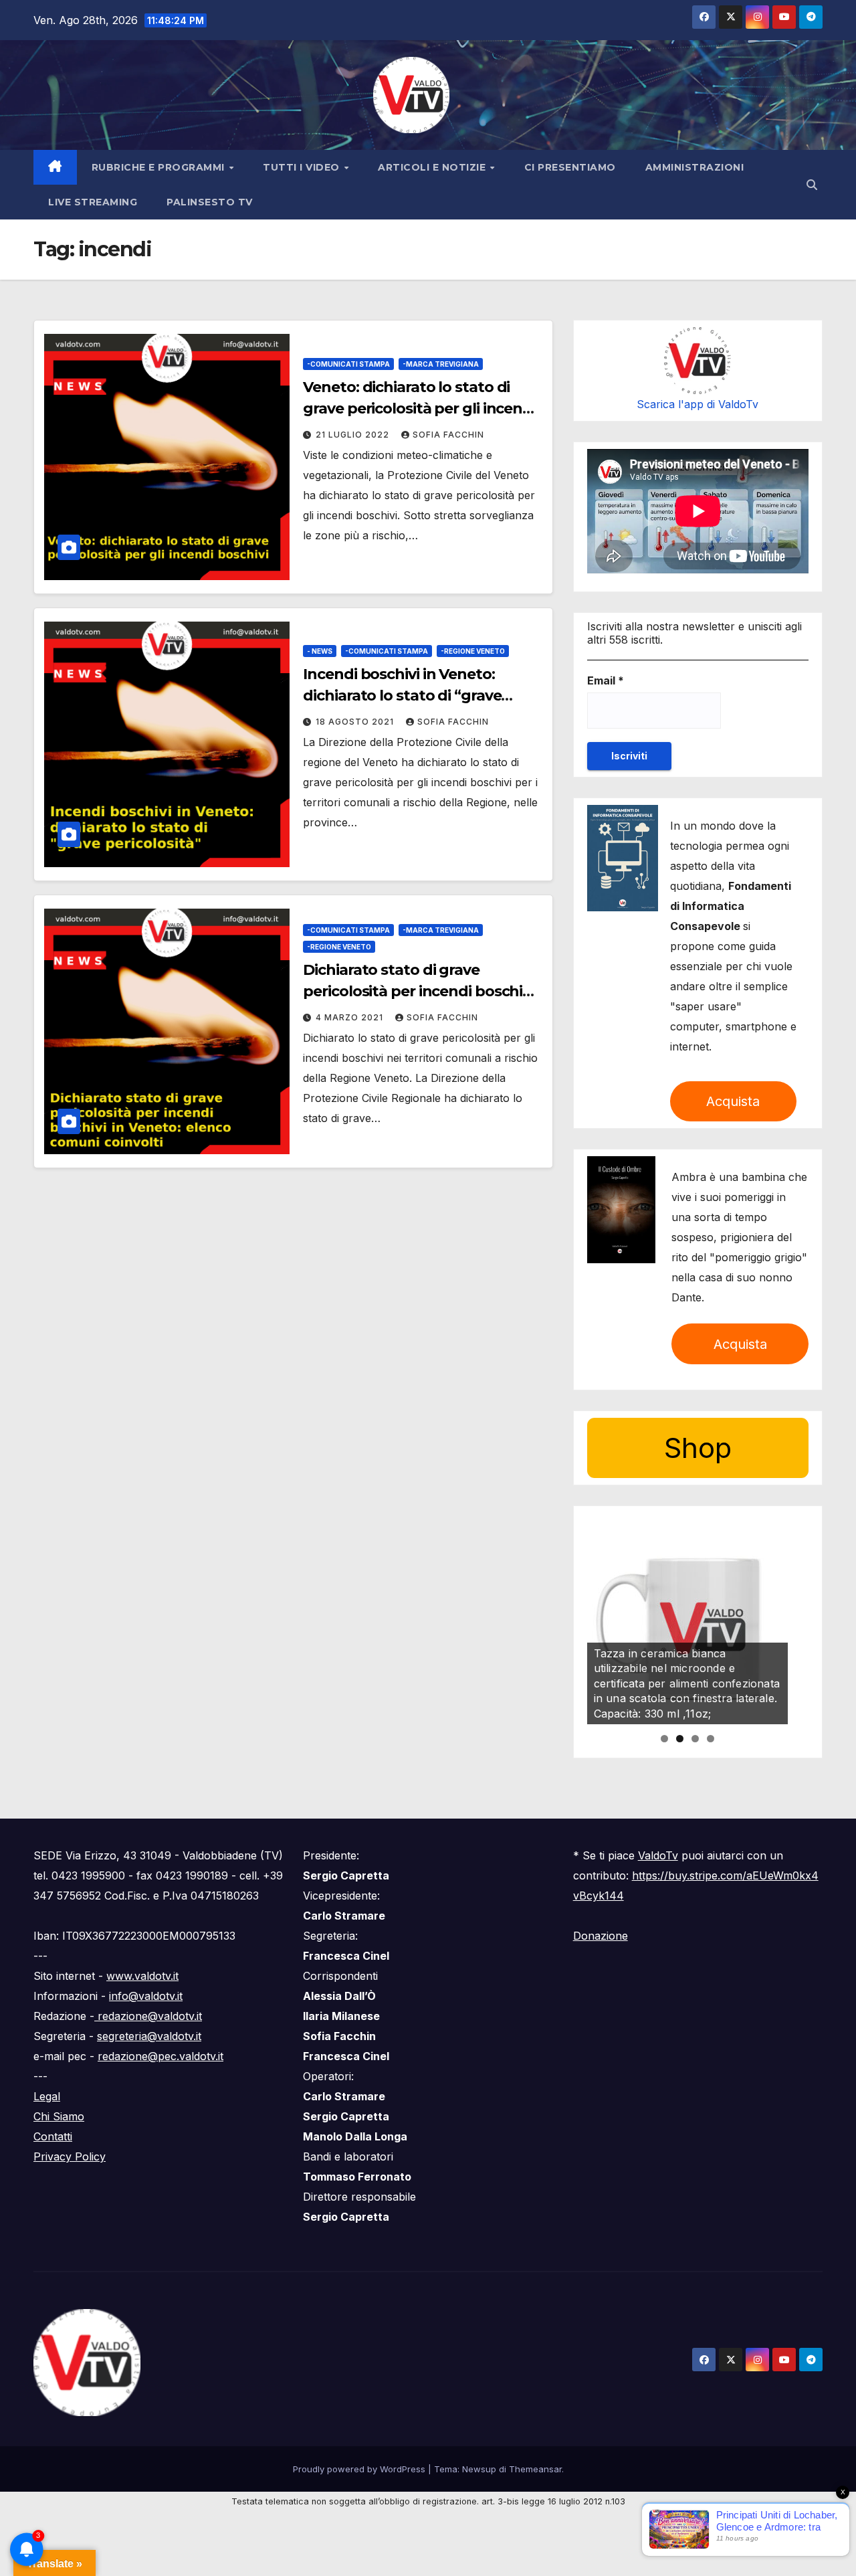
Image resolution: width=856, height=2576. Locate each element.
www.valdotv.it (142, 1976)
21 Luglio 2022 (354, 435)
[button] (812, 185)
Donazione (601, 1936)
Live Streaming (93, 202)
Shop (698, 1448)
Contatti (53, 2136)
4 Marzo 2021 (351, 1017)
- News (320, 651)
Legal (47, 2096)
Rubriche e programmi (160, 167)
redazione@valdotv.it (148, 2016)
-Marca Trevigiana (441, 364)
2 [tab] (680, 1739)
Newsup (479, 2469)
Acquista (733, 1101)
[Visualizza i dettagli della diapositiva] (687, 1624)
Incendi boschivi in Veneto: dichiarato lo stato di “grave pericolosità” (402, 696)
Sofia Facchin (448, 435)
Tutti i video (303, 167)
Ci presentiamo (570, 167)
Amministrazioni (695, 167)
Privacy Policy (70, 2156)
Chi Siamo (59, 2116)
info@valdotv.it (146, 1996)
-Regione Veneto (473, 651)
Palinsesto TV (210, 202)
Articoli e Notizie (433, 167)
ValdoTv (658, 1855)
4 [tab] (711, 1739)
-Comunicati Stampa (348, 364)
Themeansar (535, 2469)
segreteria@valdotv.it (149, 2036)
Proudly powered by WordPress (360, 2469)
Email (606, 680)
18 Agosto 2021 (356, 722)
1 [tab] (664, 1739)
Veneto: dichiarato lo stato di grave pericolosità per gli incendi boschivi (419, 408)
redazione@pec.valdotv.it (160, 2056)
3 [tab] (695, 1739)
